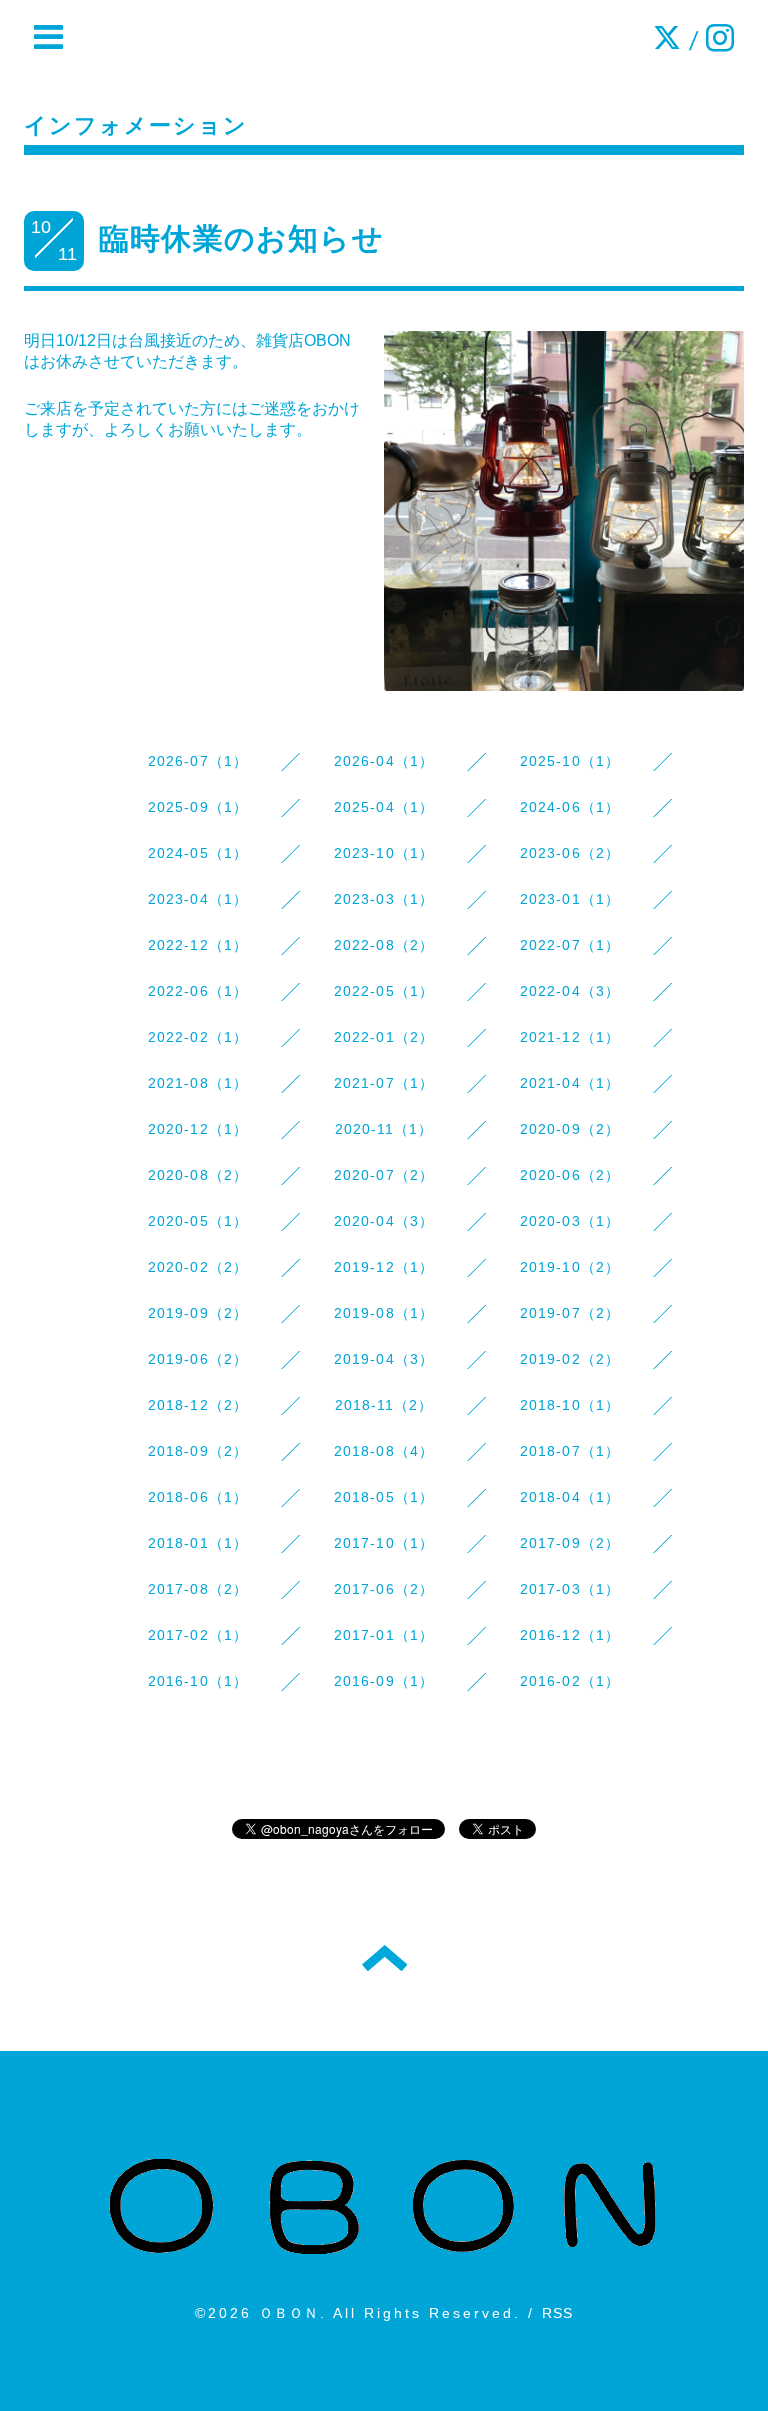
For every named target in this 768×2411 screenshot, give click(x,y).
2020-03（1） (570, 1221)
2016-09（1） (384, 1681)
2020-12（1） (198, 1129)
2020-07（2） (384, 1175)
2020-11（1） (384, 1129)
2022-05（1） (384, 991)
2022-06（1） (198, 991)
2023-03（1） (384, 899)
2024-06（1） (570, 807)
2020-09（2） (570, 1129)
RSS (558, 2313)
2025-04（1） (384, 807)
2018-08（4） (384, 1451)
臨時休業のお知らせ (241, 238)
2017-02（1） (198, 1635)
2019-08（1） (384, 1313)
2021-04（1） (570, 1083)
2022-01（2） (384, 1037)
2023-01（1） (570, 899)
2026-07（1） (198, 761)
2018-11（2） (384, 1405)
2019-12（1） (384, 1267)
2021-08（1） (198, 1083)
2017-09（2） (570, 1543)
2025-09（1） (198, 807)
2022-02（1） (198, 1037)
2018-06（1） (198, 1497)
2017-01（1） (384, 1635)
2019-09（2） (198, 1313)
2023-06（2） (570, 853)
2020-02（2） (198, 1267)
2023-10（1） (384, 853)
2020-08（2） (198, 1175)
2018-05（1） (384, 1497)
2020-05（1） (198, 1221)
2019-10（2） (570, 1267)
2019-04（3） (384, 1359)
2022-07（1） (570, 945)
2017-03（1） (570, 1589)
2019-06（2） (198, 1359)
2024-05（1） (198, 853)
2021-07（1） (384, 1083)
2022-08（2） (384, 945)
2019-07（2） (570, 1313)
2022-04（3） (570, 991)
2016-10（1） (198, 1681)
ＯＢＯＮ (289, 2313)
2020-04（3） (384, 1221)
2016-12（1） (570, 1635)
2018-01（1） (198, 1543)
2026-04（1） (384, 761)
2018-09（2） (198, 1451)
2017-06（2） (384, 1589)
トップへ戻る (384, 1958)
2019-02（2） (570, 1359)
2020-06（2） (570, 1175)
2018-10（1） (570, 1405)
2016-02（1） (570, 1681)
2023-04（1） (198, 899)
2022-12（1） (198, 945)
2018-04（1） (570, 1497)
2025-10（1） (570, 761)
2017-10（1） (384, 1543)
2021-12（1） (570, 1037)
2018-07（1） (570, 1451)
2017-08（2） (198, 1589)
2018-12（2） (198, 1405)
